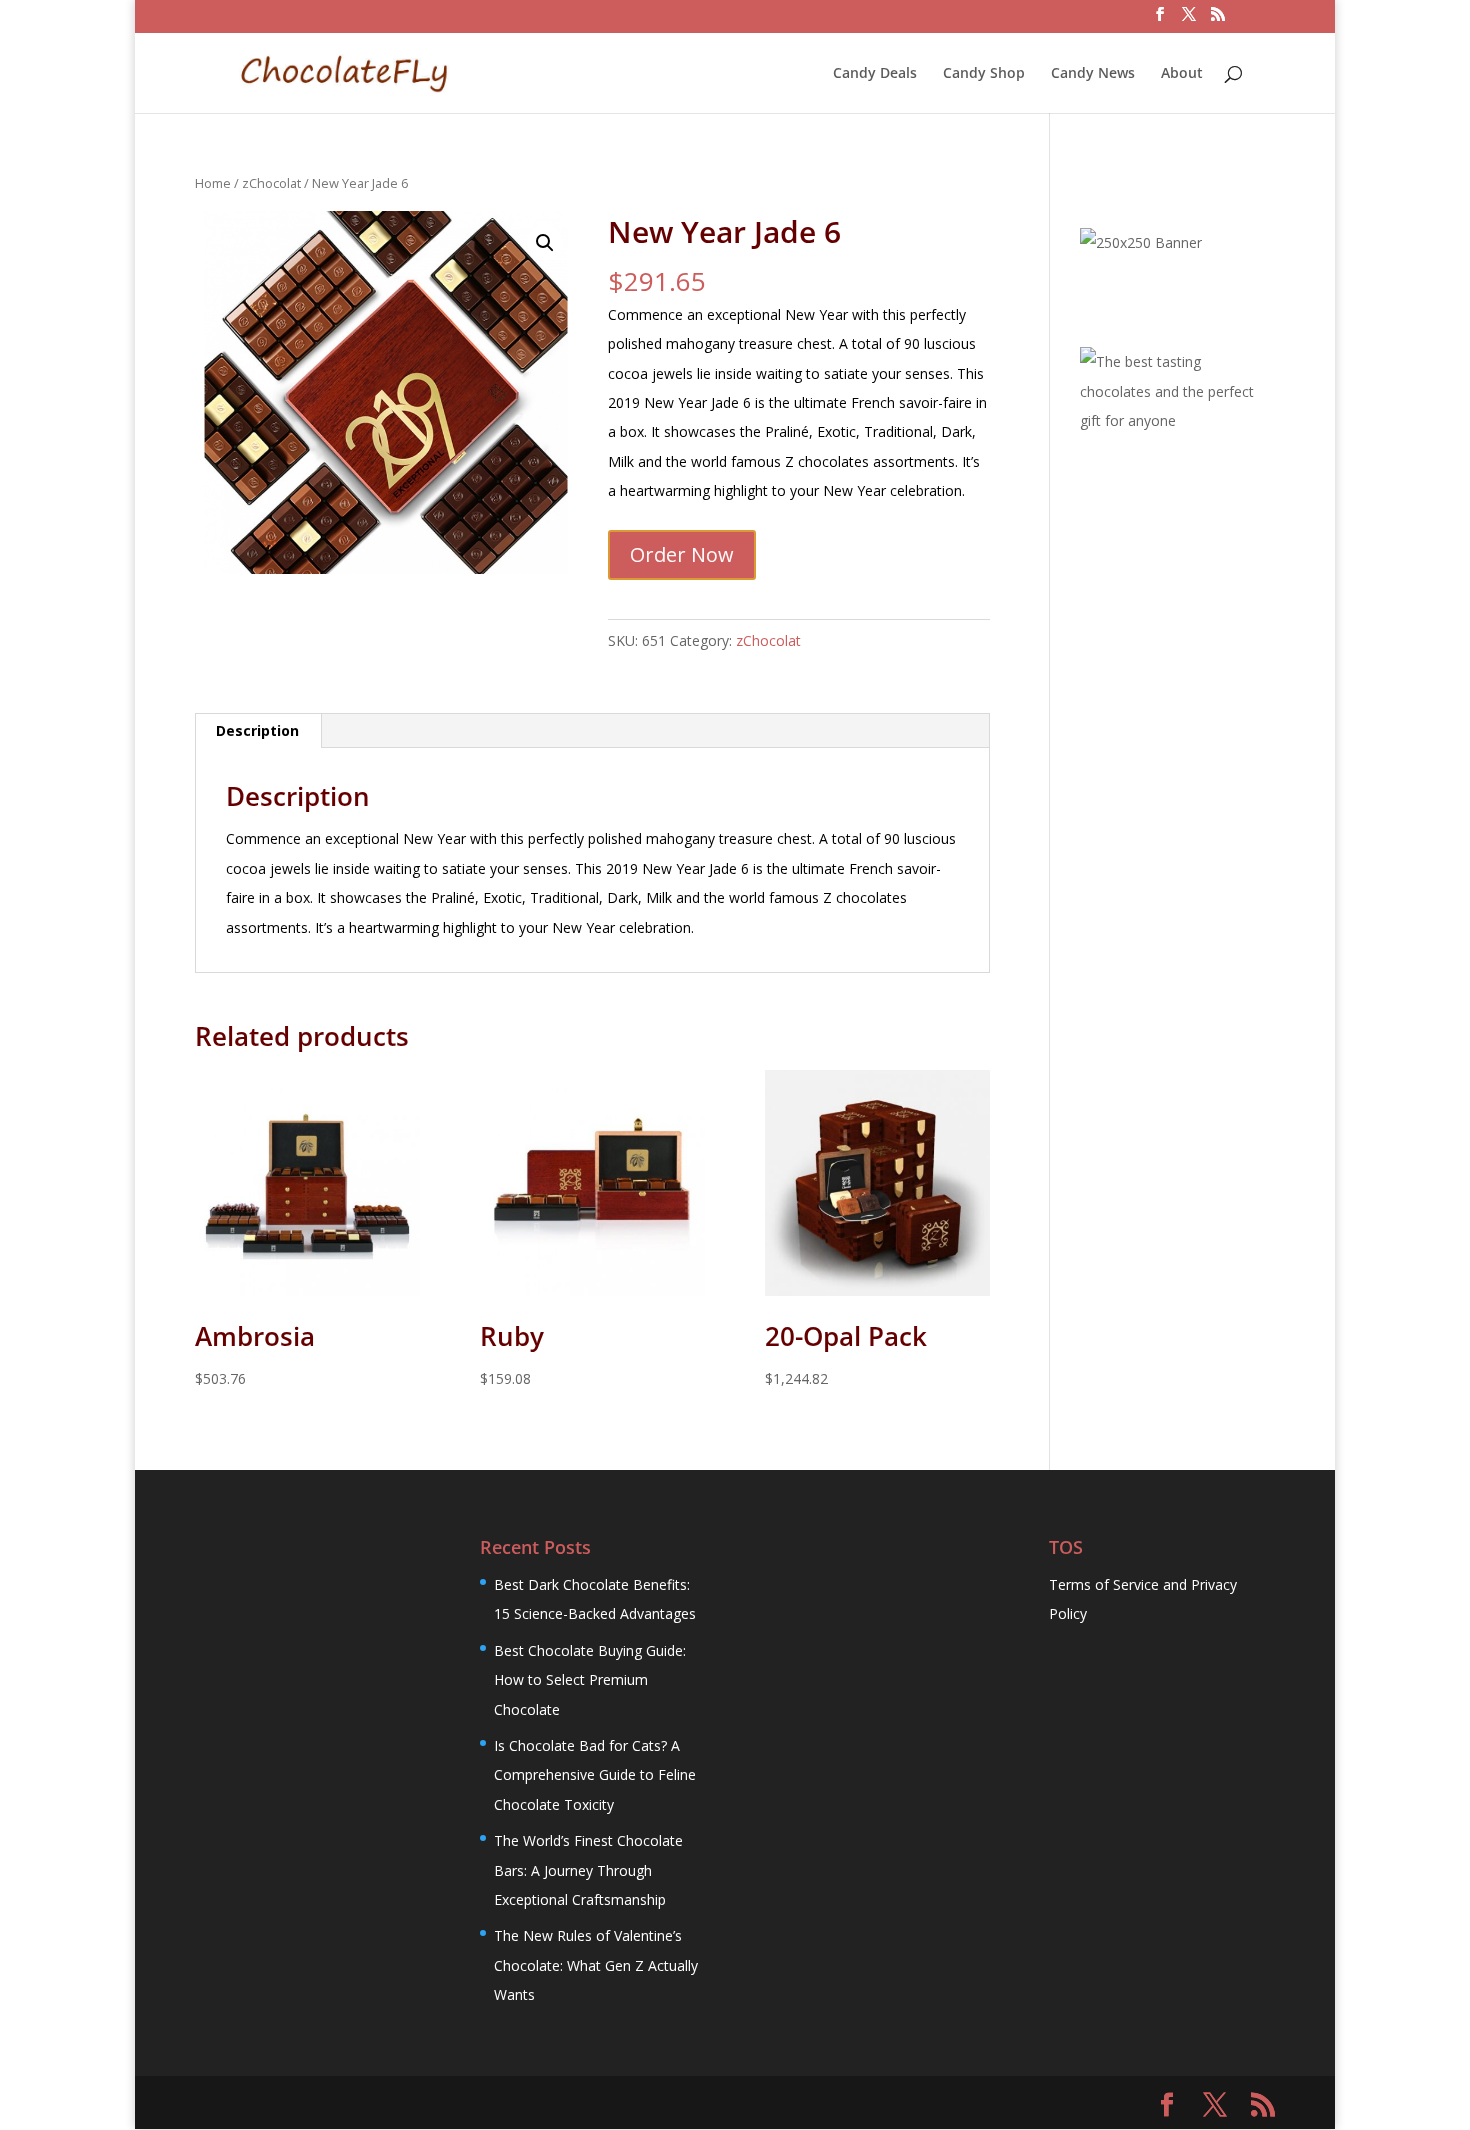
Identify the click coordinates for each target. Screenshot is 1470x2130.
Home (213, 183)
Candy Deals (875, 74)
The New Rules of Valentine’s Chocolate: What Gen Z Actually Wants (596, 1965)
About (1182, 74)
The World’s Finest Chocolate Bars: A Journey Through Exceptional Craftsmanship (588, 1870)
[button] (545, 243)
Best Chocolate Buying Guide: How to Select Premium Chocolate (590, 1680)
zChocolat (271, 183)
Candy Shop (984, 74)
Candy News (1093, 74)
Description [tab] (257, 730)
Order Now (682, 554)
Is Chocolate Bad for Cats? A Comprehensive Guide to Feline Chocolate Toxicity (595, 1775)
